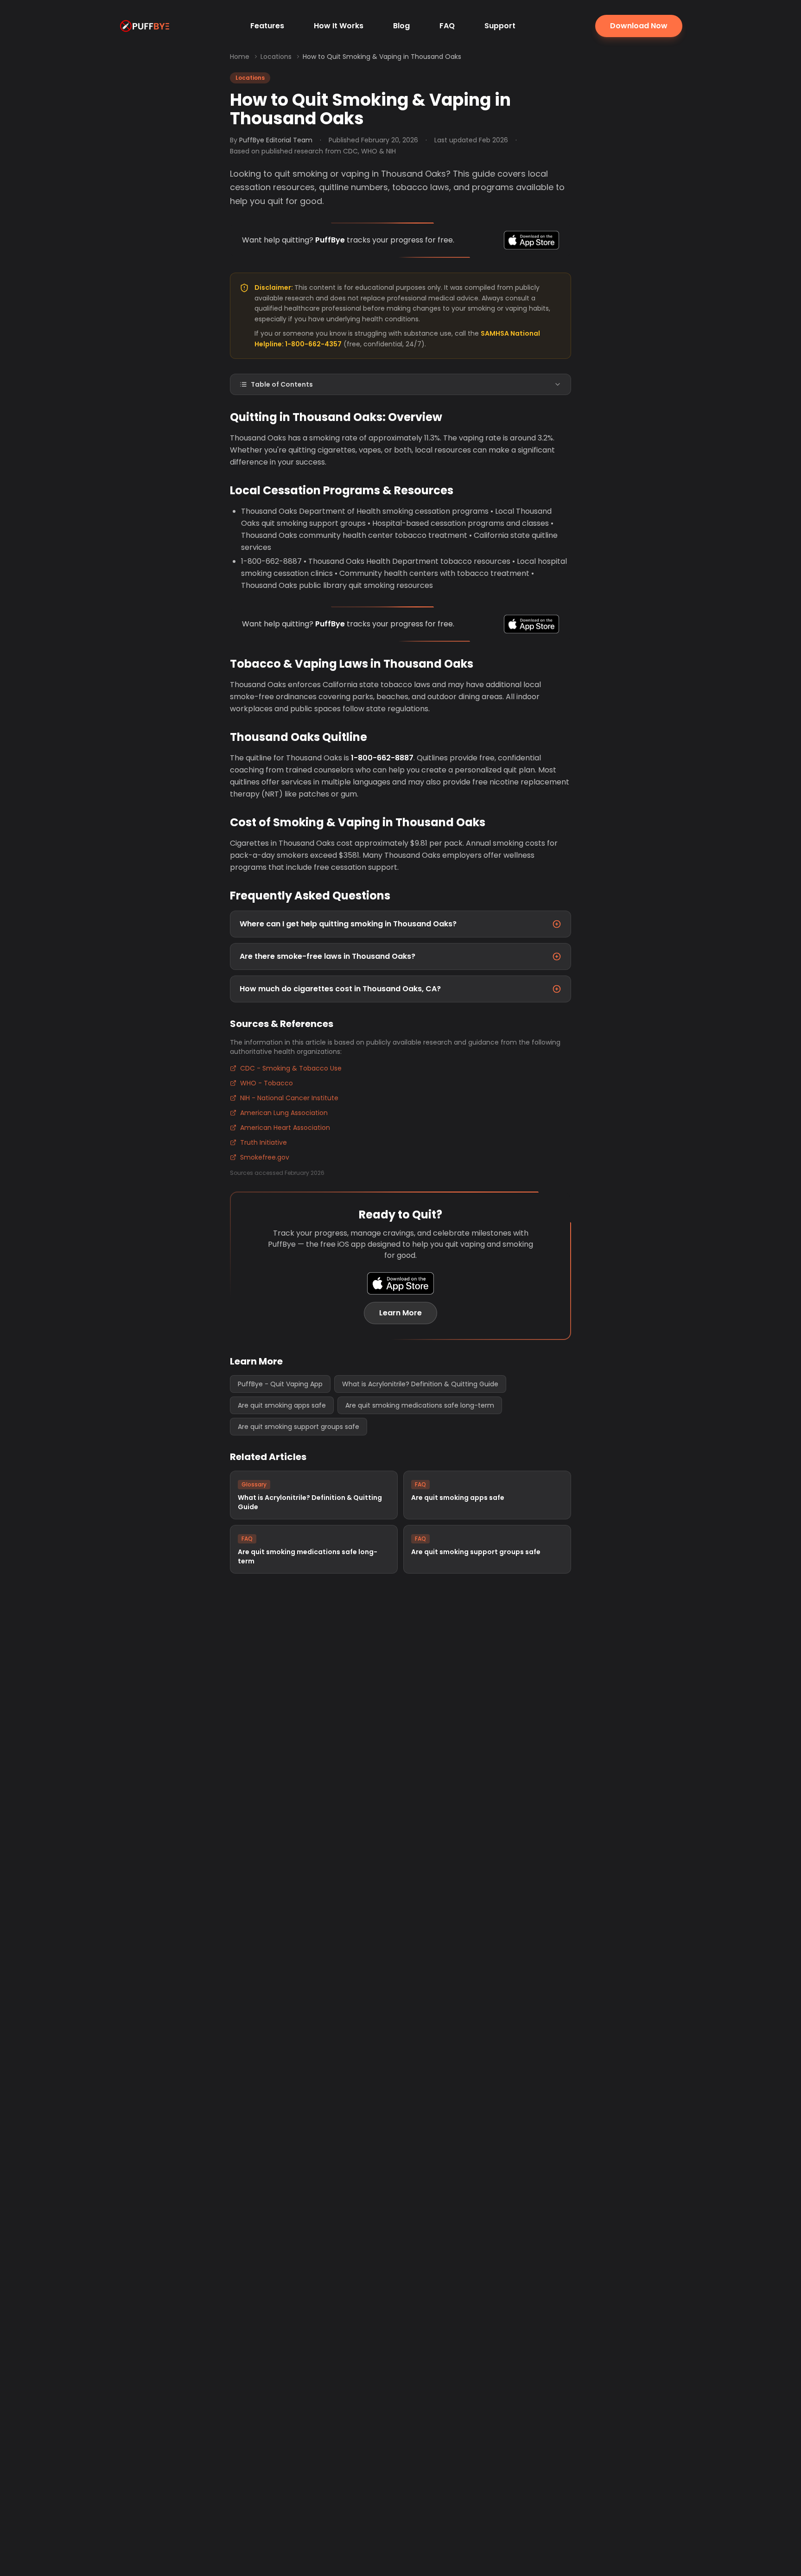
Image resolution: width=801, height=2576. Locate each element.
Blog (401, 26)
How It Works (339, 26)
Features (267, 26)
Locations (276, 57)
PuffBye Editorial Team (276, 140)
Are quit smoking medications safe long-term (420, 1405)
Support (500, 26)
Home (240, 57)
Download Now (639, 26)
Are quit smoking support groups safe (299, 1427)
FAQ (447, 26)
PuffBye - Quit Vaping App (280, 1384)
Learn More (400, 1313)
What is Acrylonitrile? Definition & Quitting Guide (420, 1384)
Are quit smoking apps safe (282, 1405)
